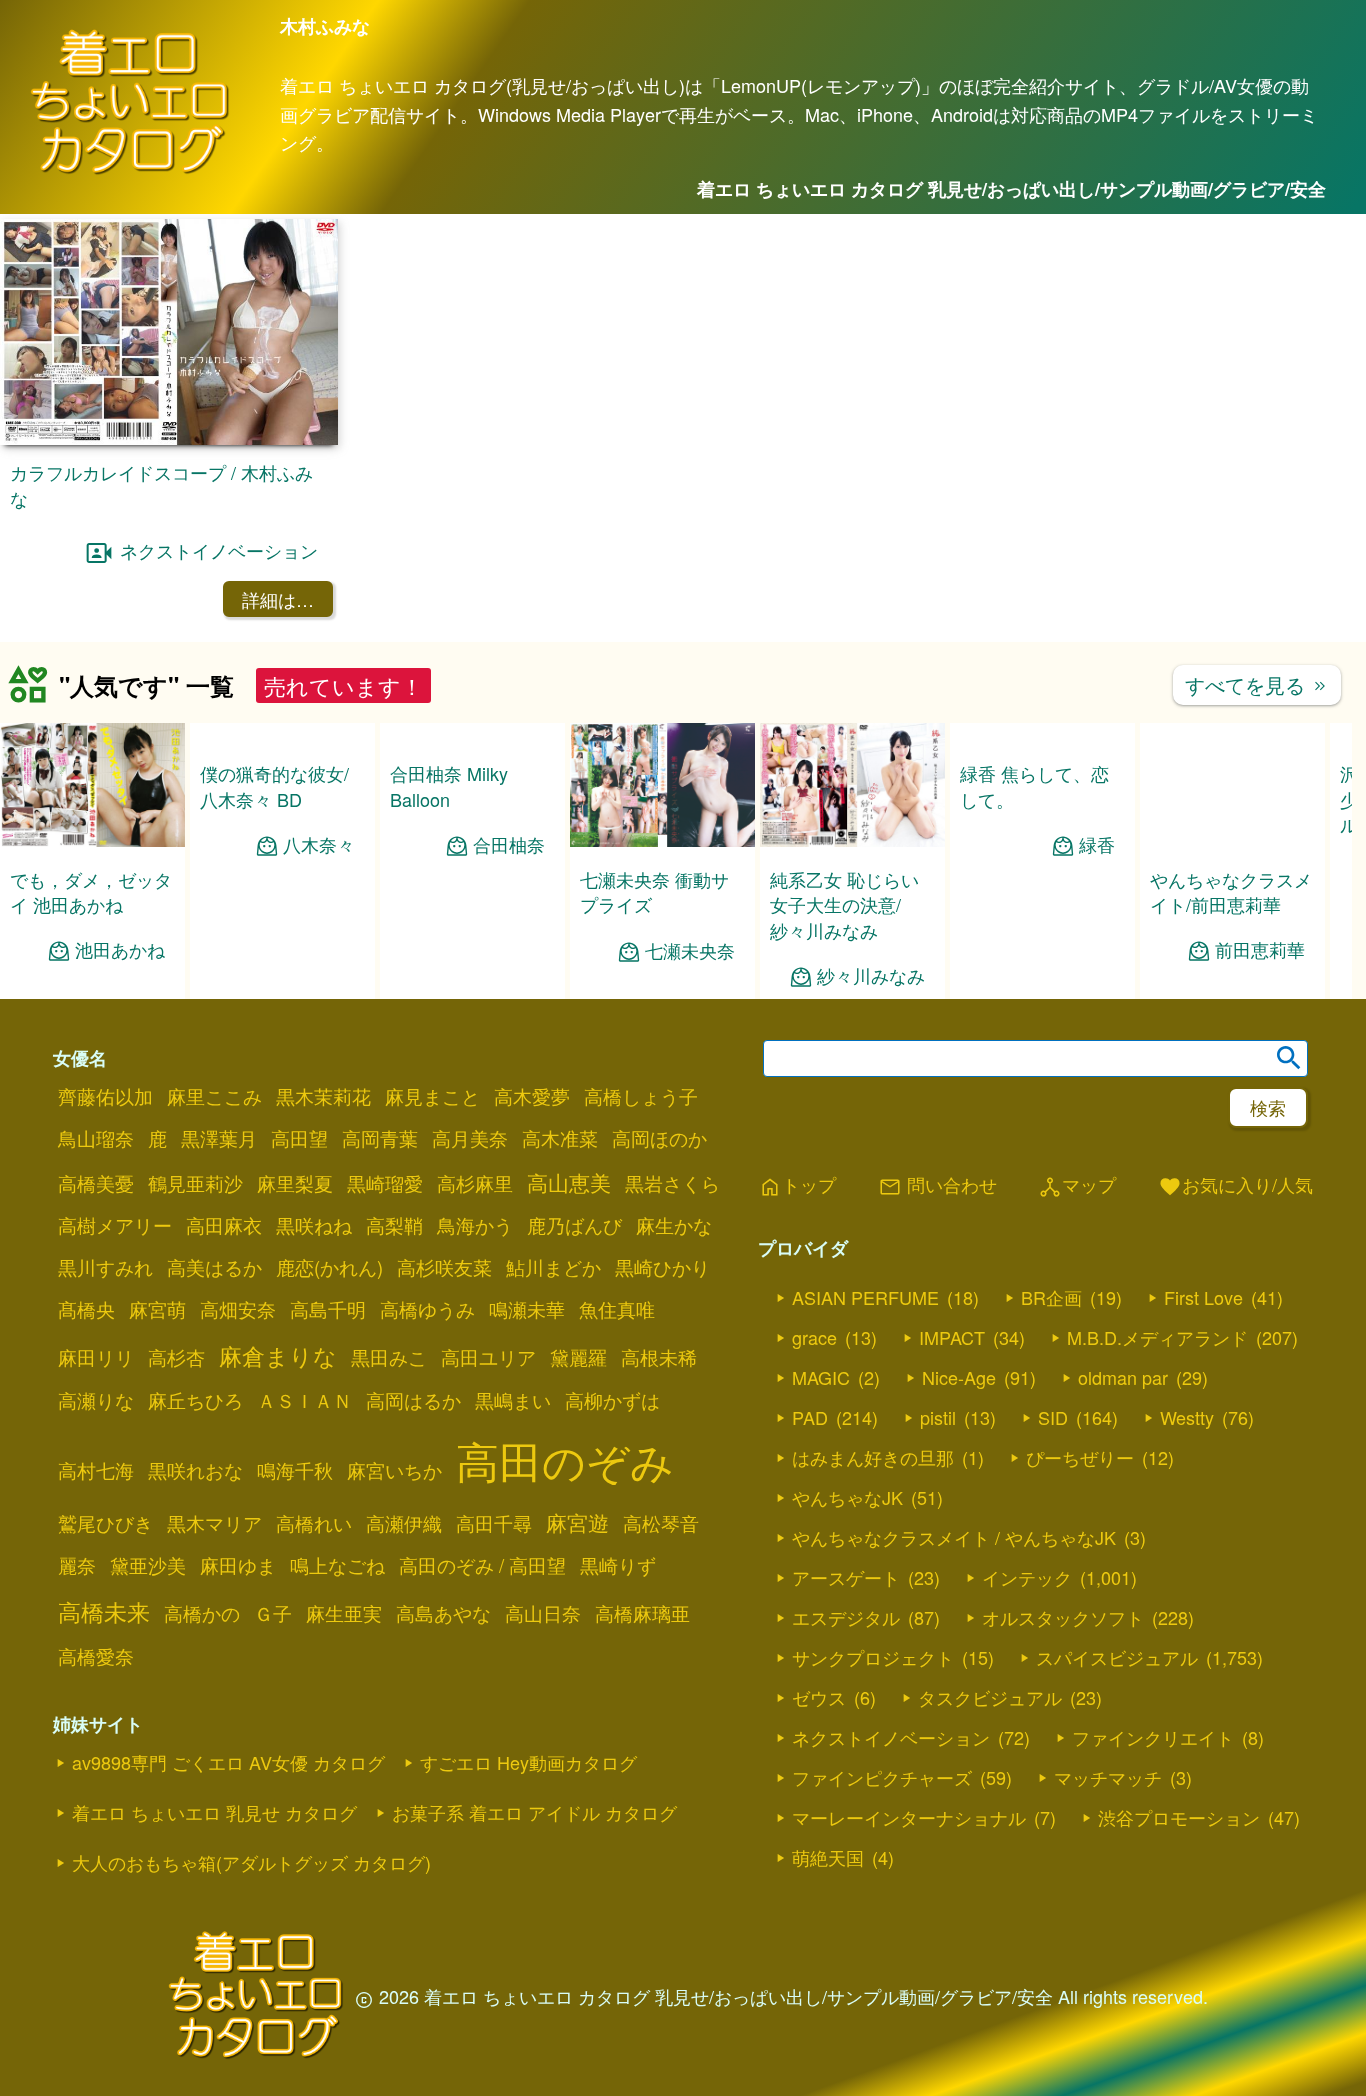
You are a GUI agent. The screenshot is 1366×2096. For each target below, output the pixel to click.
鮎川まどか (553, 1267)
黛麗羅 (578, 1357)
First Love (1203, 1297)
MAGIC (821, 1377)
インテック (1027, 1577)
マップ (1077, 1186)
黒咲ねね (314, 1225)
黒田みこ (389, 1357)
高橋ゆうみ (427, 1309)
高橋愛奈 (96, 1656)
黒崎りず (618, 1565)
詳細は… (278, 599)
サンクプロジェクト (873, 1657)
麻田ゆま (238, 1565)
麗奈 (77, 1565)
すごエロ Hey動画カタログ (528, 1762)
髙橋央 (86, 1309)
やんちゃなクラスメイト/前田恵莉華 (1231, 891)
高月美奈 (470, 1138)
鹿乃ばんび (574, 1225)
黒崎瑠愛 (385, 1183)
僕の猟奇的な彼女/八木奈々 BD (274, 785)
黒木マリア (214, 1523)
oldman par (1123, 1377)
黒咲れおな (195, 1470)
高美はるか (214, 1267)
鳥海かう (475, 1225)
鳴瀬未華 (527, 1309)
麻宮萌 (157, 1309)
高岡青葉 (380, 1138)
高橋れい (314, 1523)
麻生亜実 (344, 1613)
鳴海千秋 (295, 1470)
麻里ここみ (214, 1096)
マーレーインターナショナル (909, 1817)
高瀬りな (96, 1400)
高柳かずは (612, 1400)
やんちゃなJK (847, 1497)
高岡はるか (413, 1400)
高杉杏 (176, 1357)
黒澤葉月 (219, 1138)
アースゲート (846, 1577)
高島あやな (443, 1613)
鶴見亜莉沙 (195, 1183)
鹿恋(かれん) (329, 1267)
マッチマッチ (1108, 1777)
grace (814, 1337)
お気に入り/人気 (1235, 1186)
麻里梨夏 (295, 1183)
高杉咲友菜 (444, 1267)
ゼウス (819, 1697)
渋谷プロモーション (1179, 1817)
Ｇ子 (273, 1613)
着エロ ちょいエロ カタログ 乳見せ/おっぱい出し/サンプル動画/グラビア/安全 (1011, 189)
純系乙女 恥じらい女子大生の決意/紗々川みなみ (844, 904)
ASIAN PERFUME (865, 1297)
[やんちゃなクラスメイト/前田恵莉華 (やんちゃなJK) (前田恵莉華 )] (1232, 840)
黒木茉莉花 (323, 1096)
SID (1053, 1417)
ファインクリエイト (1153, 1737)
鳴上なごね (337, 1565)
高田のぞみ (565, 1459)
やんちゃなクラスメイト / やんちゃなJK (954, 1537)
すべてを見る (1257, 684)
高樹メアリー (115, 1225)
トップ (797, 1186)
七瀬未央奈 (690, 950)
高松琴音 (661, 1523)
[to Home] (130, 170)
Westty (1187, 1417)
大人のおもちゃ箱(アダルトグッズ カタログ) (251, 1862)
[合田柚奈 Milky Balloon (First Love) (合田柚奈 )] (472, 840)
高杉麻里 (475, 1183)
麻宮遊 (577, 1522)
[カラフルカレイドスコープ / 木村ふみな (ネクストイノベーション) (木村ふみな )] (169, 438)
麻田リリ (96, 1357)
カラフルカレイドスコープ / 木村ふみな (161, 484)
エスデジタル (846, 1617)
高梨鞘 (394, 1225)
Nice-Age (959, 1377)
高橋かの (202, 1613)
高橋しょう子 (641, 1096)
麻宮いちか (394, 1470)
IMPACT (952, 1337)
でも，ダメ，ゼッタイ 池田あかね (91, 891)
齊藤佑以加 (105, 1096)
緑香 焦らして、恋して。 (1034, 785)
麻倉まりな (278, 1355)
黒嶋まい (513, 1400)
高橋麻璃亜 (642, 1613)
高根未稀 (659, 1357)
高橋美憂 (96, 1183)
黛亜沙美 (148, 1565)
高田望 (299, 1138)
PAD (810, 1417)
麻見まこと (432, 1096)
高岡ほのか (659, 1138)
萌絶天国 (828, 1857)
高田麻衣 (224, 1225)
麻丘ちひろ (195, 1400)
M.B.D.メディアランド (1157, 1337)
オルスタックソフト (1063, 1617)
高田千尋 (494, 1523)
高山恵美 (569, 1182)
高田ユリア (488, 1357)
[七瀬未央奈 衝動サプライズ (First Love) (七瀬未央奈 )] (662, 840)
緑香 (1097, 844)
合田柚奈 (509, 950)
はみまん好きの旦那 (873, 1457)
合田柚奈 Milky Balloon (449, 891)
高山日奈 (543, 1613)
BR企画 (1051, 1297)
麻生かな (674, 1225)
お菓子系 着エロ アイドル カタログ (534, 1812)
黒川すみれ (105, 1267)
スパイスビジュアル (1117, 1657)
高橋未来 (104, 1611)
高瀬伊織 (404, 1523)
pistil (938, 1417)
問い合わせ (937, 1186)
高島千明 (328, 1309)
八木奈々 (319, 844)
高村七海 (96, 1470)
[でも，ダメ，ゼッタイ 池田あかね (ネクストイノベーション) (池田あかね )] (92, 840)
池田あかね (120, 949)
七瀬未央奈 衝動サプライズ (654, 891)
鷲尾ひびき (105, 1523)
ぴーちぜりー (1080, 1457)
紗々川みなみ (871, 975)
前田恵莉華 (1260, 949)
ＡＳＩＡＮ (304, 1400)
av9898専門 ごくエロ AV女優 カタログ (228, 1762)
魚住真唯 (617, 1309)
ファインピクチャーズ (882, 1777)
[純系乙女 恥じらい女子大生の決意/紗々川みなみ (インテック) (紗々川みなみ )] (852, 840)
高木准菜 (560, 1138)
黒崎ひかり (662, 1267)
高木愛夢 (532, 1096)
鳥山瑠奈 (96, 1138)
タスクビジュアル (990, 1697)
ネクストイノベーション (219, 550)
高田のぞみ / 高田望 (482, 1565)
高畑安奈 (238, 1309)
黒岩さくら (672, 1183)
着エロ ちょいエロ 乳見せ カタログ (214, 1812)
